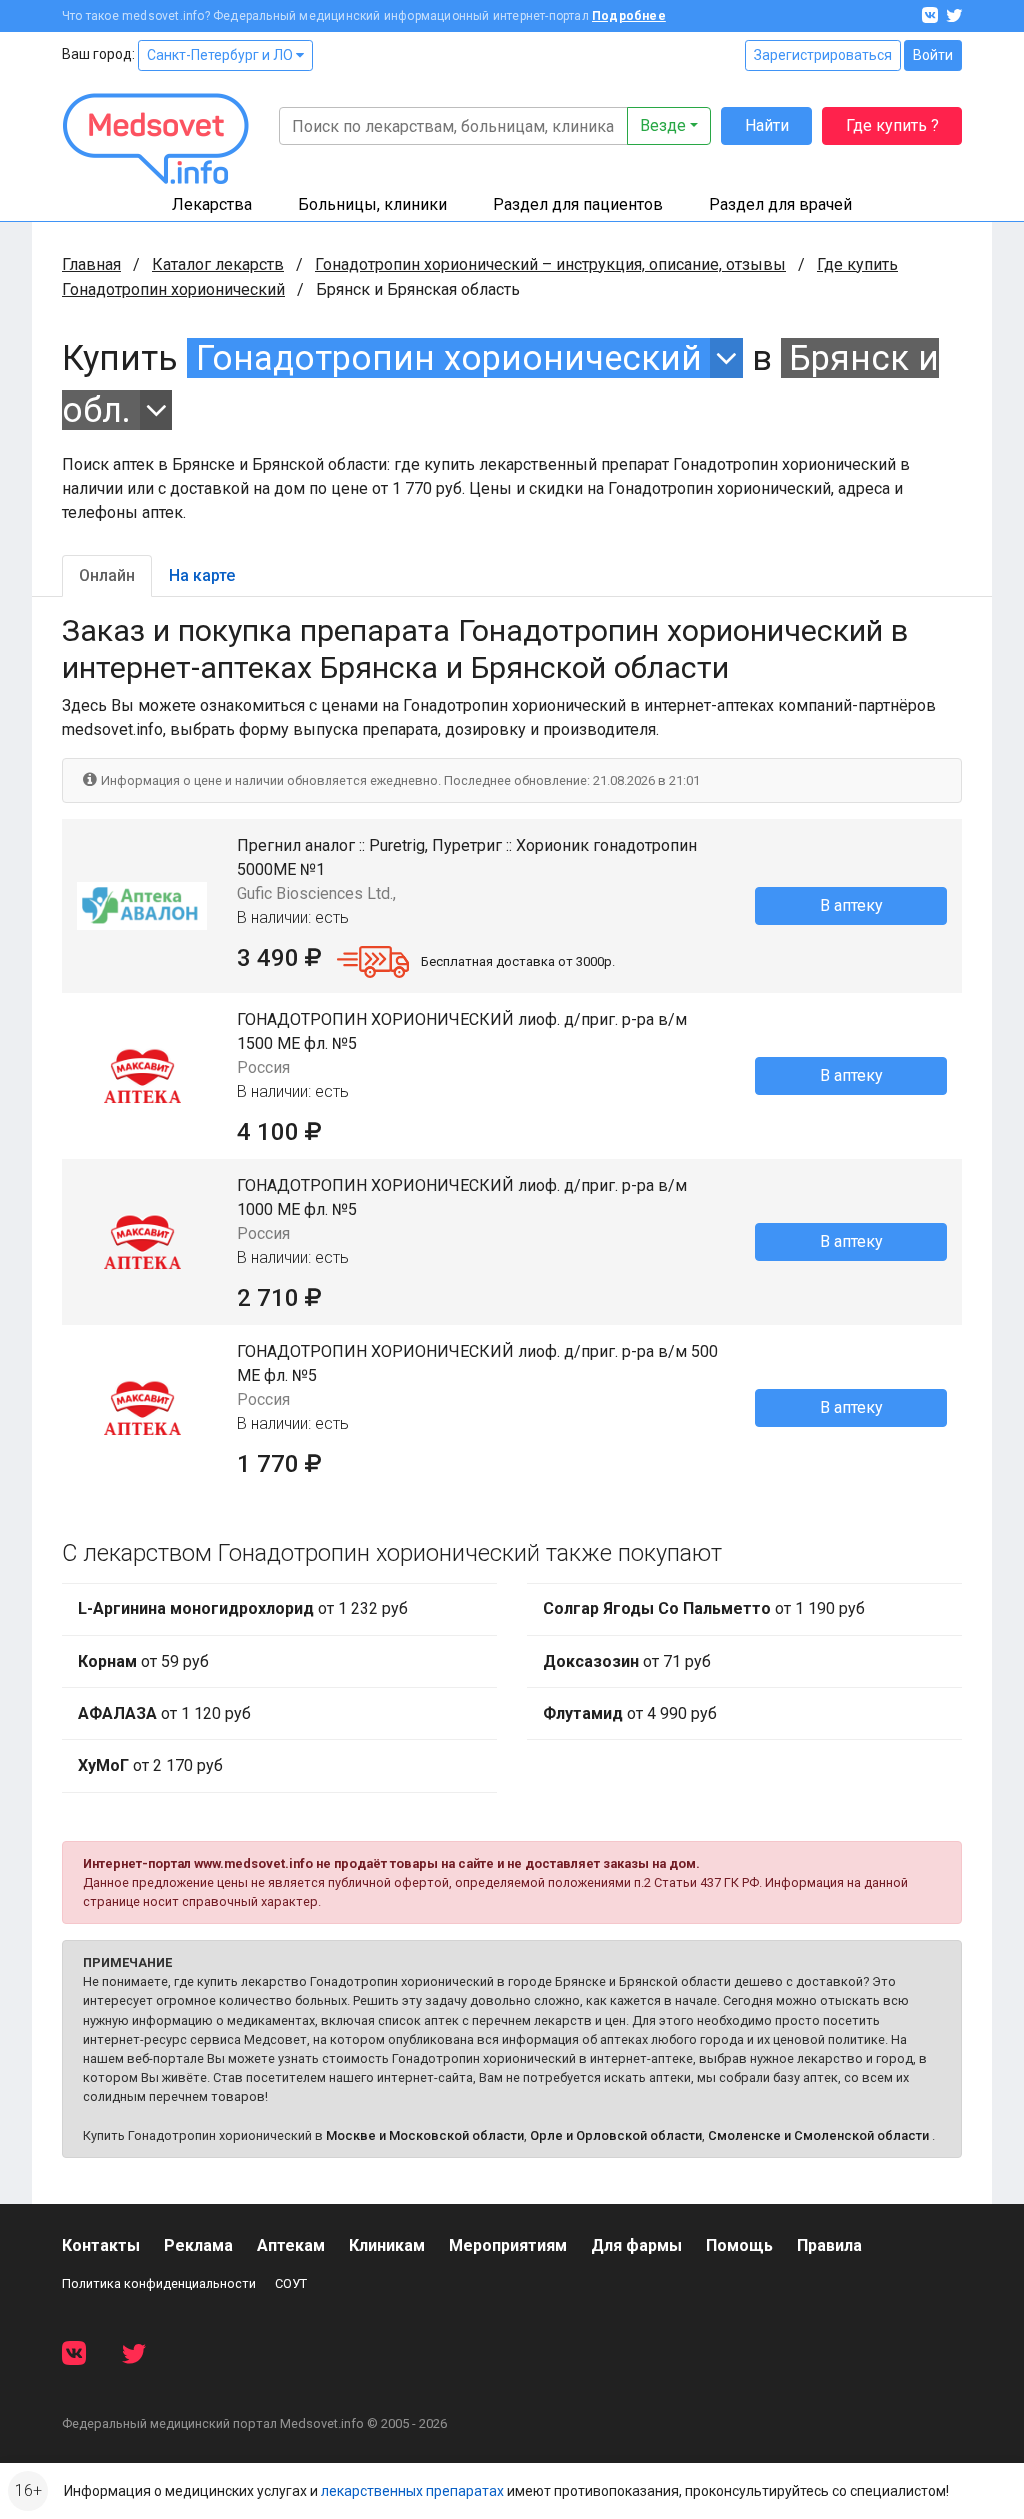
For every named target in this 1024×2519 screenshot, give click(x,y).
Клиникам (387, 2245)
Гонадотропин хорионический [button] (449, 358)
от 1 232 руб (243, 1608)
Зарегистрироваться (823, 55)
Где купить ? (892, 125)
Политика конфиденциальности (159, 2283)
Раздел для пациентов (578, 204)
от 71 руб (627, 1661)
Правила (829, 2245)
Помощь (739, 2245)
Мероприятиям (508, 2245)
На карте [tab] (202, 575)
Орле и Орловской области (616, 2135)
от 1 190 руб (704, 1608)
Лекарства (212, 204)
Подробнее (629, 16)
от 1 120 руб (164, 1713)
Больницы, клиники (372, 204)
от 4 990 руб (630, 1713)
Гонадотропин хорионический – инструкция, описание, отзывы (550, 264)
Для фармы (636, 2245)
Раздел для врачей (780, 204)
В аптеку (851, 905)
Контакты (101, 2245)
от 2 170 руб (150, 1765)
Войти (933, 55)
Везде (663, 125)
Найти (767, 125)
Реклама (198, 2245)
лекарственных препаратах (412, 2491)
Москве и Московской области (425, 2135)
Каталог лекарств (218, 264)
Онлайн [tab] (107, 575)
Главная (91, 264)
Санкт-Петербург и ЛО (221, 55)
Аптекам (291, 2245)
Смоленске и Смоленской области (818, 2135)
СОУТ (291, 2283)
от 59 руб (143, 1661)
